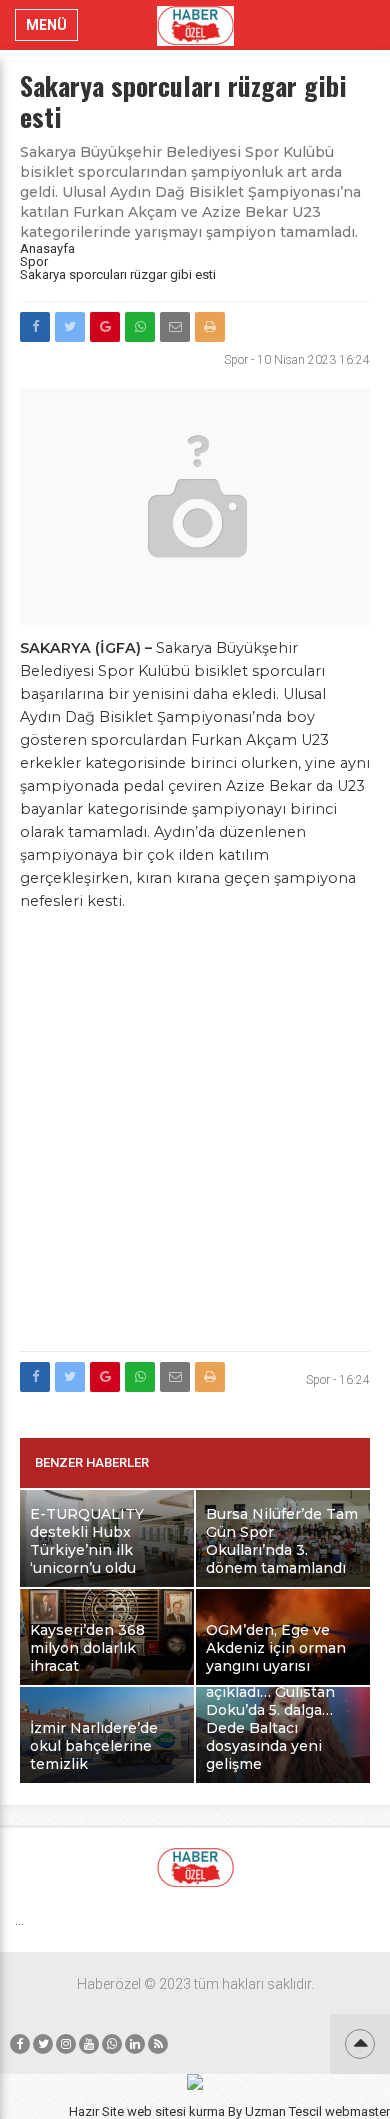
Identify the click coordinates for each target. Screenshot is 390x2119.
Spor (34, 261)
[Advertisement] (195, 1143)
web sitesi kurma (176, 2111)
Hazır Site (96, 2111)
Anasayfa (47, 248)
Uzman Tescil (283, 2111)
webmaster (357, 2111)
